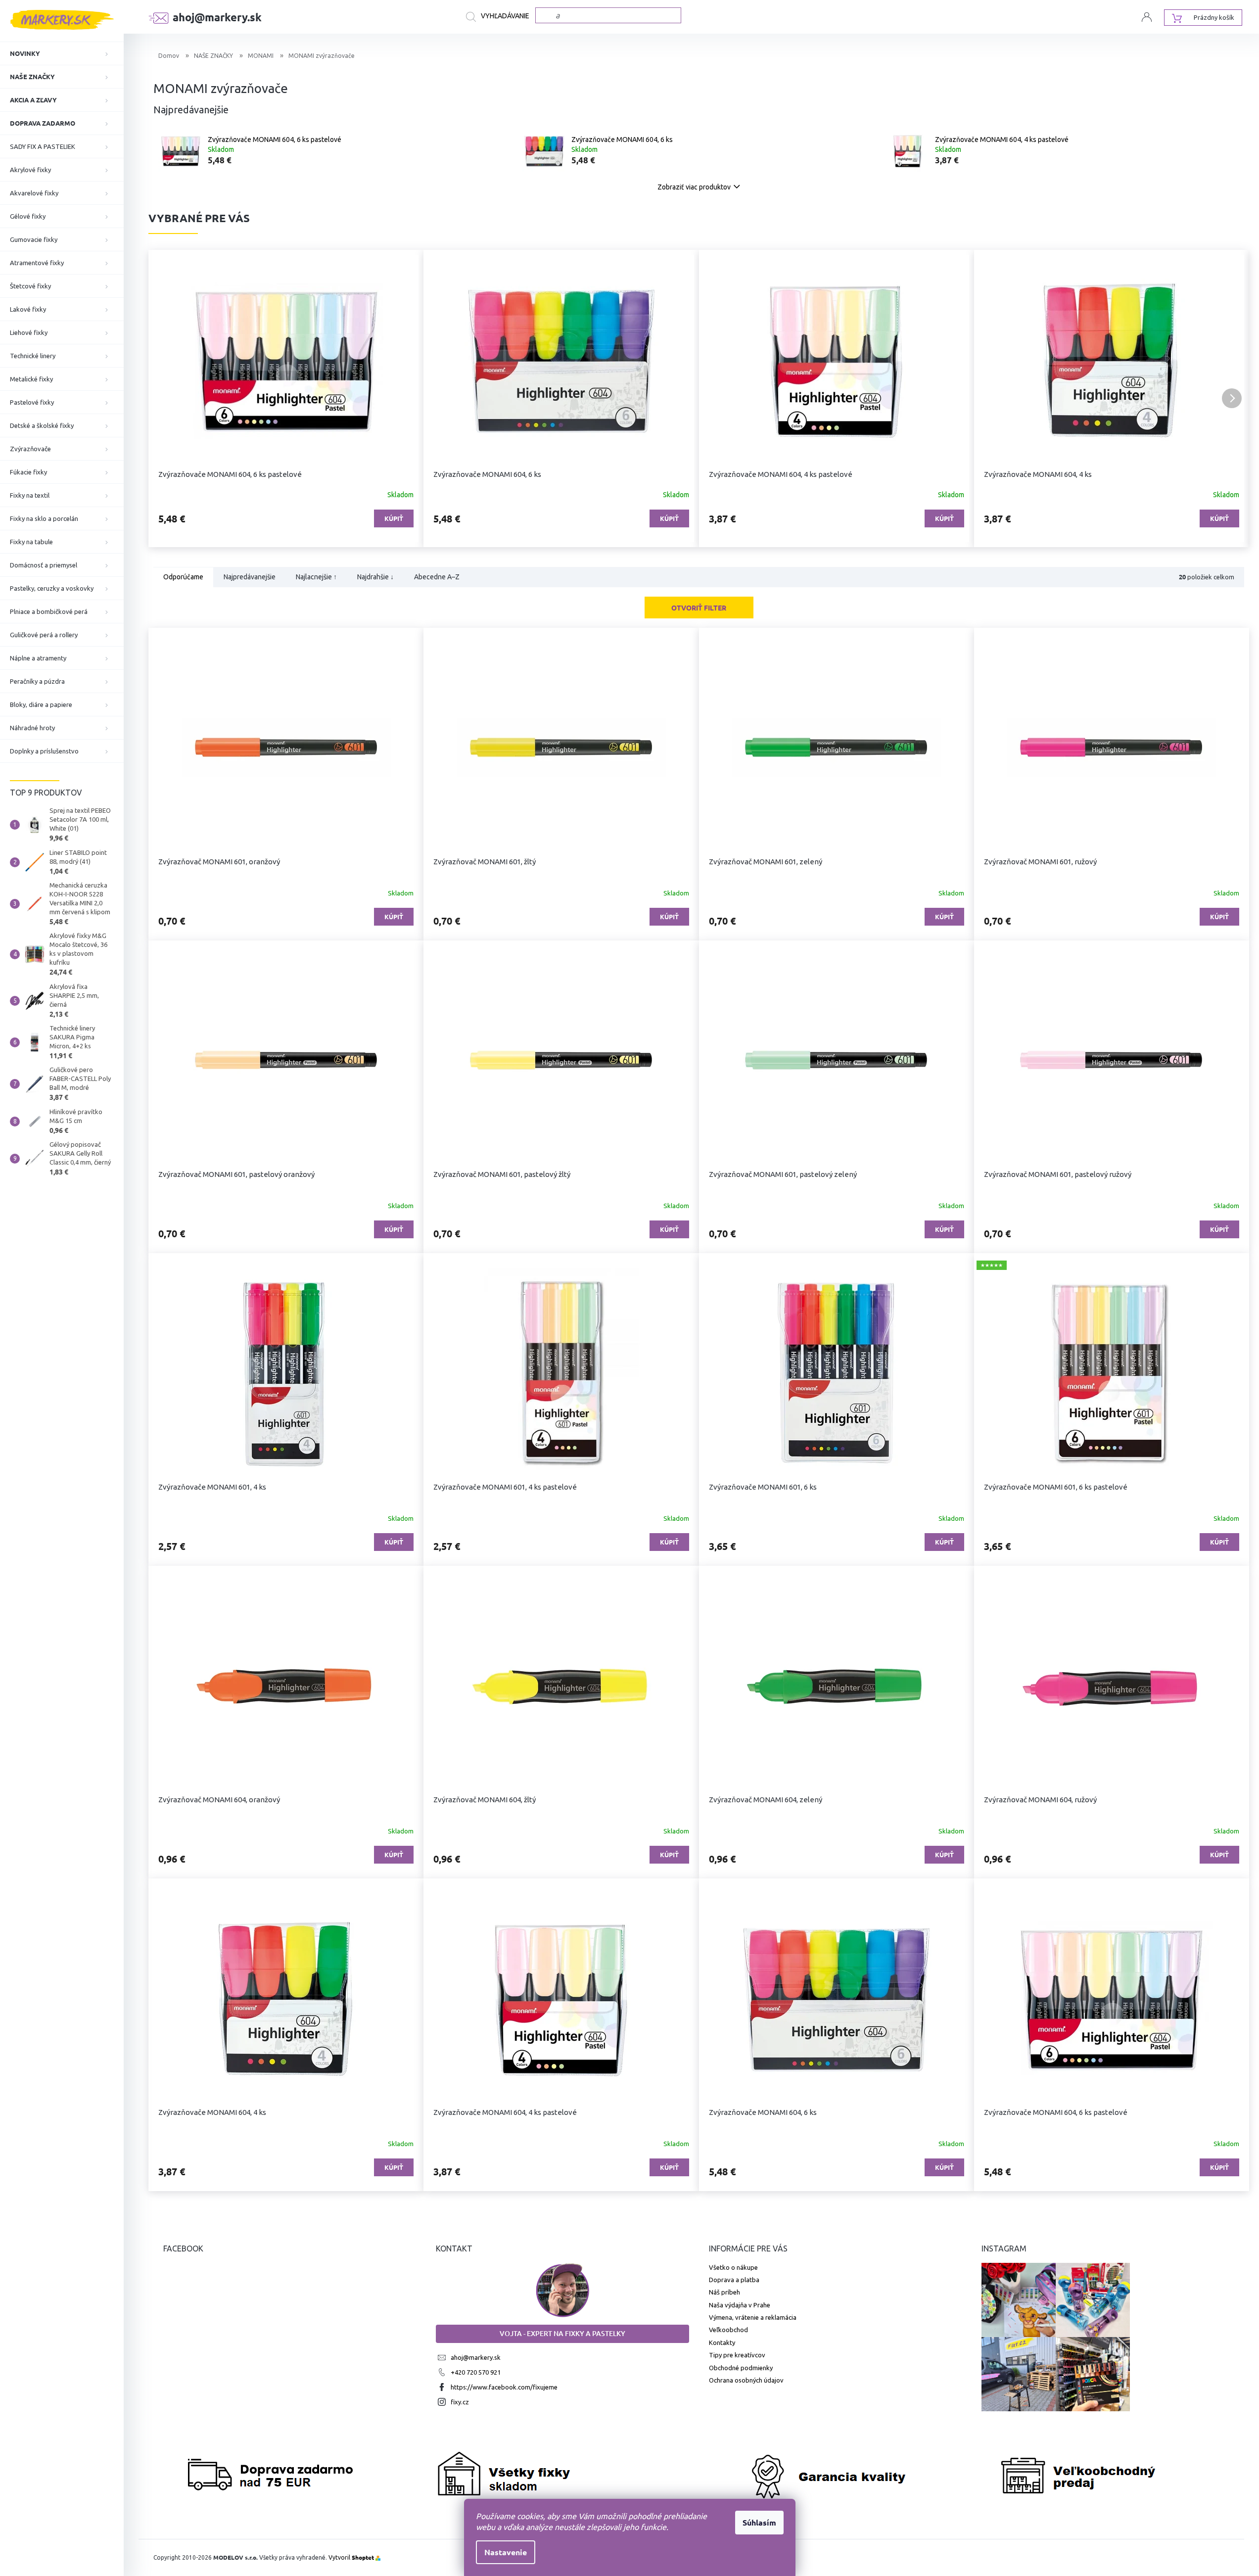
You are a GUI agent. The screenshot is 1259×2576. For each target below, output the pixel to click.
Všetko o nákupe (733, 2267)
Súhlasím (759, 2522)
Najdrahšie (375, 577)
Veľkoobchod (728, 2330)
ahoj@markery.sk (476, 2357)
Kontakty (722, 2342)
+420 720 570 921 (476, 2372)
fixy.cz (460, 2402)
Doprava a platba (734, 2280)
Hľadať (501, 17)
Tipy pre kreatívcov (737, 2355)
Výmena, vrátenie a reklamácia (753, 2317)
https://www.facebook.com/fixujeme (504, 2387)
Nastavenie (506, 2552)
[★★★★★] (1112, 1373)
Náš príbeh (724, 2292)
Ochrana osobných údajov (746, 2380)
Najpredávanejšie (250, 577)
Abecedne (437, 577)
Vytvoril (351, 2557)
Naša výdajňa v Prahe (740, 2305)
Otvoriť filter (699, 608)
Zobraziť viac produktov (694, 187)
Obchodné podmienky (741, 2368)
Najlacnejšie (316, 577)
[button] (166, 398)
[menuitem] (62, 53)
